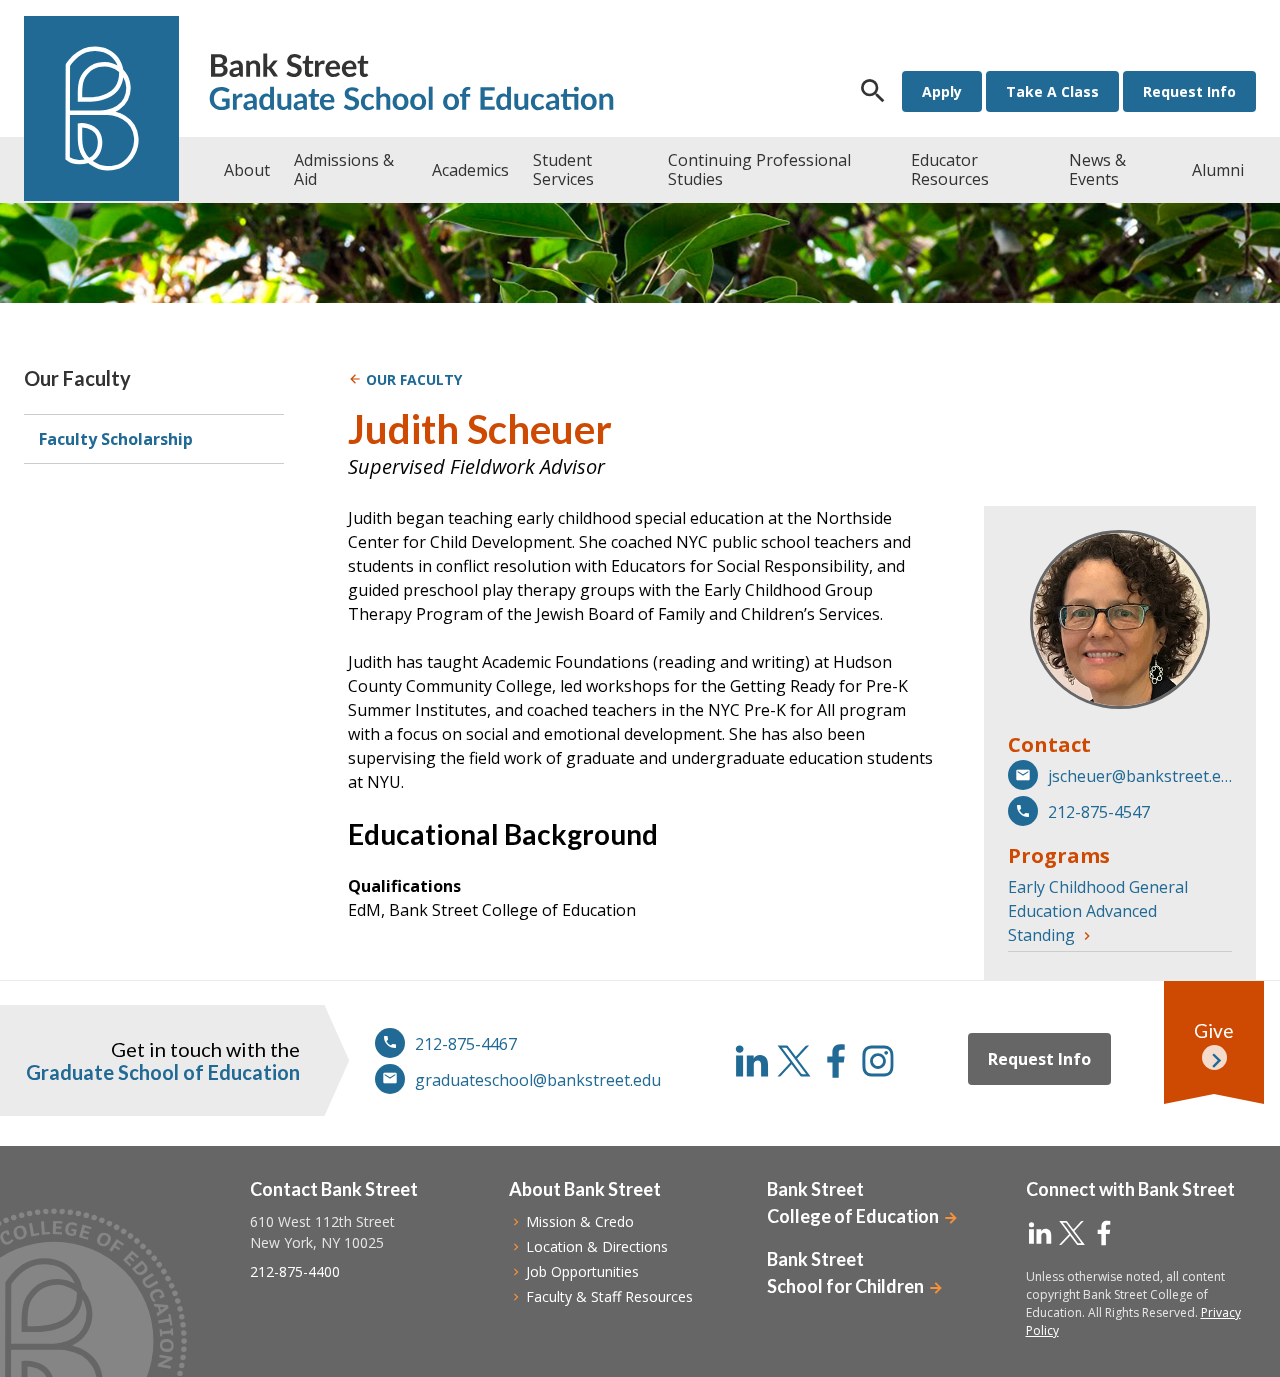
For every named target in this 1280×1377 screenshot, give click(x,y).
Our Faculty (77, 378)
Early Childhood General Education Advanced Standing (1098, 911)
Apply (942, 91)
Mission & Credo (580, 1221)
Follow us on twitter (794, 1061)
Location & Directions (597, 1246)
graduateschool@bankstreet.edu (538, 1080)
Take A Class (1052, 91)
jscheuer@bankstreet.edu (1140, 776)
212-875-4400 (295, 1271)
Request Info (1189, 91)
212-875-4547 (1099, 812)
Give (1214, 1030)
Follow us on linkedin (752, 1061)
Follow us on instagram (878, 1061)
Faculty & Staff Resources (609, 1296)
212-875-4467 (466, 1044)
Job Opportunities (582, 1271)
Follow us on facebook (836, 1061)
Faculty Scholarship (116, 439)
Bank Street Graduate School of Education (411, 84)
